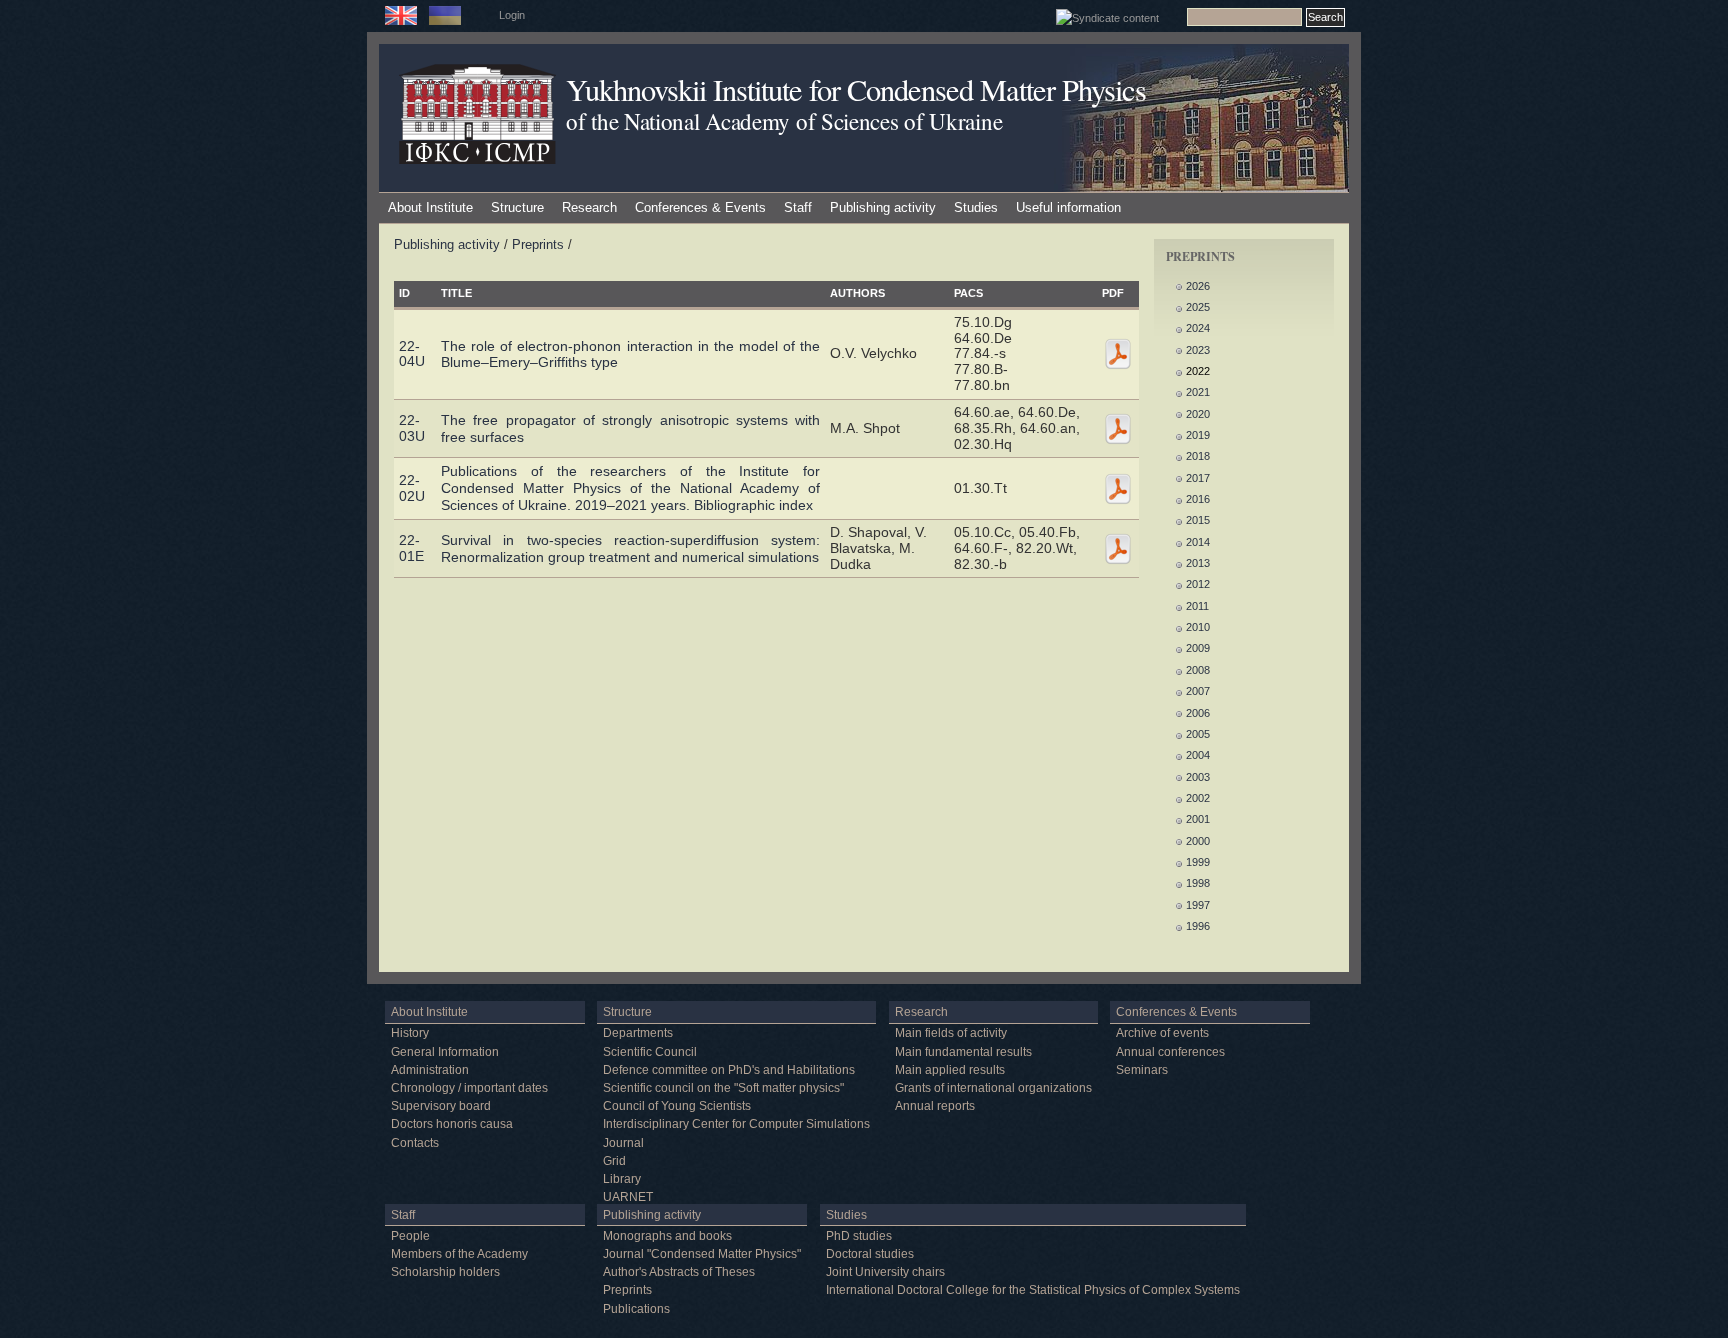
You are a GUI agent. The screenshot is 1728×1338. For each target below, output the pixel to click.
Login (512, 15)
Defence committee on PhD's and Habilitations (729, 1070)
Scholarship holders (445, 1272)
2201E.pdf (1118, 549)
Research (589, 207)
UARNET (628, 1197)
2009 (1198, 648)
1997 (1198, 905)
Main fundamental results (963, 1052)
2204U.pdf (1118, 354)
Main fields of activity (951, 1033)
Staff (798, 207)
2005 (1198, 734)
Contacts (415, 1143)
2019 (1198, 435)
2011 (1197, 606)
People (410, 1236)
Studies (976, 207)
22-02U (412, 488)
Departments (638, 1033)
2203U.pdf (1118, 429)
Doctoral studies (870, 1254)
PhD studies (859, 1236)
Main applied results (950, 1070)
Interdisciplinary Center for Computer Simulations (736, 1124)
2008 (1198, 670)
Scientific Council (650, 1052)
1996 (1198, 926)
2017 (1198, 478)
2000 (1198, 841)
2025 (1198, 307)
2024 (1198, 328)
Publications (636, 1309)
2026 (1198, 286)
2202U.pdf (1118, 489)
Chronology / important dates (469, 1088)
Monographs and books (667, 1236)
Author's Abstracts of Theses (679, 1272)
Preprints (538, 244)
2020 (1198, 414)
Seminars (1142, 1070)
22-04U (412, 354)
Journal (623, 1143)
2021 (1198, 392)
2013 (1198, 563)
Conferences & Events (700, 207)
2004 (1198, 755)
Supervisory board (441, 1106)
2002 (1198, 798)
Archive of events (1162, 1033)
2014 (1198, 542)
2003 (1198, 777)
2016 (1198, 499)
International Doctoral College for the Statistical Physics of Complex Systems (1033, 1290)
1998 (1198, 883)
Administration (430, 1070)
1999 (1198, 862)
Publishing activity (883, 207)
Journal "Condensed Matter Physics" (702, 1254)
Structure (517, 207)
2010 (1198, 627)
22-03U (412, 428)
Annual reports (935, 1106)
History (410, 1033)
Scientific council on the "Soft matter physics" (723, 1088)
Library (622, 1179)
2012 (1198, 584)
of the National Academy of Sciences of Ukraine (784, 121)
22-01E (411, 548)
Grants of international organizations (993, 1088)
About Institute (430, 207)
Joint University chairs (885, 1272)
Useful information (1068, 207)
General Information (445, 1052)
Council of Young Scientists (677, 1106)
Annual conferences (1170, 1052)
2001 (1198, 819)
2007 (1198, 691)
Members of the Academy (459, 1254)
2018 (1198, 456)
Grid (614, 1161)
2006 (1198, 713)
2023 (1198, 350)
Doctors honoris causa (452, 1124)
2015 (1198, 520)
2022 (1198, 371)
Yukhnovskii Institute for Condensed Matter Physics (856, 89)
